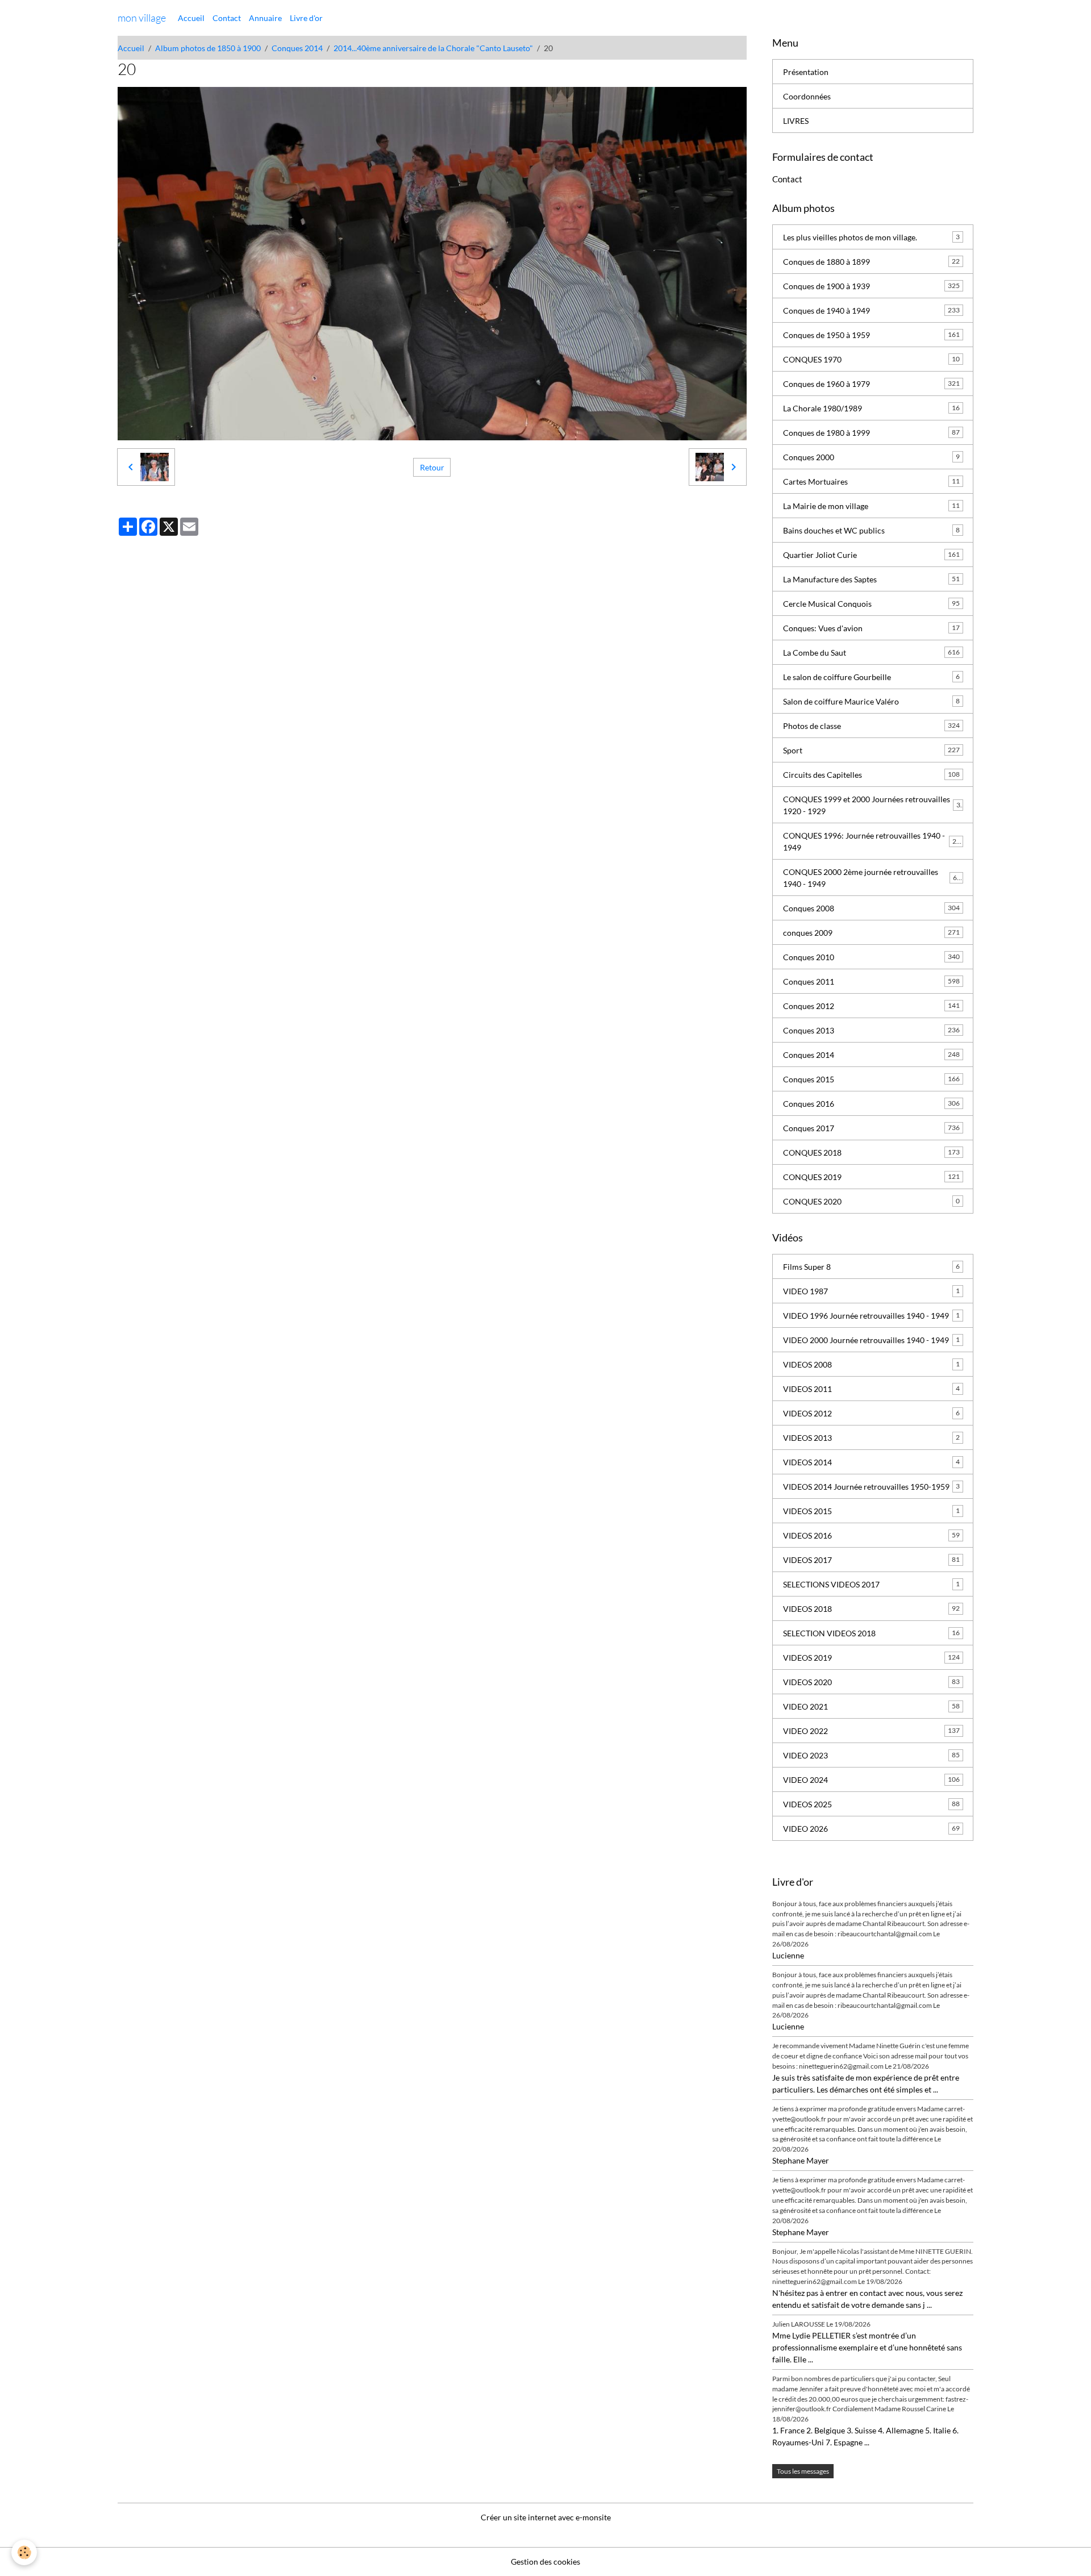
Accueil (191, 18)
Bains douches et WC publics (871, 530)
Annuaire (265, 18)
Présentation (806, 72)
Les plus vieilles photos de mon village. (871, 237)
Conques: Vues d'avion (871, 628)
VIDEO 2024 (871, 1780)
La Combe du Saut (871, 653)
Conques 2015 (871, 1079)
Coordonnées (807, 96)
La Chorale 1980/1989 (871, 408)
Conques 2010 (871, 957)
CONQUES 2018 (871, 1152)
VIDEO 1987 (871, 1291)
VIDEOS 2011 (871, 1389)
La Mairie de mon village (871, 506)
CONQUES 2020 (871, 1201)
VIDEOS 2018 (871, 1609)
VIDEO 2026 (871, 1829)
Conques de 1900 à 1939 (871, 286)
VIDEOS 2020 (871, 1682)
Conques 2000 (871, 457)
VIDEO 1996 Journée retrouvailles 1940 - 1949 (871, 1316)
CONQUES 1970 (871, 359)
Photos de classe (871, 726)
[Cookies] (24, 2552)
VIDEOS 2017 (871, 1560)
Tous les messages (803, 2471)
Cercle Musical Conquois (871, 604)
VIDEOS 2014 (871, 1462)
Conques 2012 (871, 1006)
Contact (227, 18)
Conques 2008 (871, 908)
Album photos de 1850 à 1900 (208, 48)
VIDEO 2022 (871, 1731)
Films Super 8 (871, 1267)
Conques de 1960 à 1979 (871, 384)
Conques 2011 (871, 981)
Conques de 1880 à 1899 (871, 262)
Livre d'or (306, 18)
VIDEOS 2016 (871, 1535)
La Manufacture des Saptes (871, 579)
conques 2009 (871, 933)
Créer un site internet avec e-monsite (546, 2517)
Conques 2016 (871, 1104)
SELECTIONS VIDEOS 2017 (871, 1584)
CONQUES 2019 (871, 1177)
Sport (871, 750)
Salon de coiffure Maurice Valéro (871, 701)
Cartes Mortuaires (871, 482)
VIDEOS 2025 (871, 1804)
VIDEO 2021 (871, 1706)
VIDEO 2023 (871, 1755)
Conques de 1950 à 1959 (871, 335)
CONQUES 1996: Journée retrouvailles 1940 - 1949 (872, 841)
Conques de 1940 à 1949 (871, 310)
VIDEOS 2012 (871, 1413)
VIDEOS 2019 (871, 1658)
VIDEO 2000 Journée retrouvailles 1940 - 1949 (871, 1340)
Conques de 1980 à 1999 (871, 433)
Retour (432, 467)
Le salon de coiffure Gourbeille (871, 677)
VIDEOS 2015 (871, 1511)
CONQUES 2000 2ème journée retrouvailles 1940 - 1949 (872, 878)
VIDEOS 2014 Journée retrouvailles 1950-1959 (871, 1487)
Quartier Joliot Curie (871, 555)
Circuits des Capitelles (871, 775)
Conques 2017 (871, 1128)
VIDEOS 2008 (871, 1364)
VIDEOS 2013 (871, 1438)
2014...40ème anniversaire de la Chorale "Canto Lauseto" (433, 48)
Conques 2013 (871, 1030)
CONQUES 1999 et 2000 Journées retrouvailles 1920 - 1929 (872, 805)
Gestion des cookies (545, 2562)
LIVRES (796, 121)
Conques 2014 (297, 48)
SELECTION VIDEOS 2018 (871, 1633)
